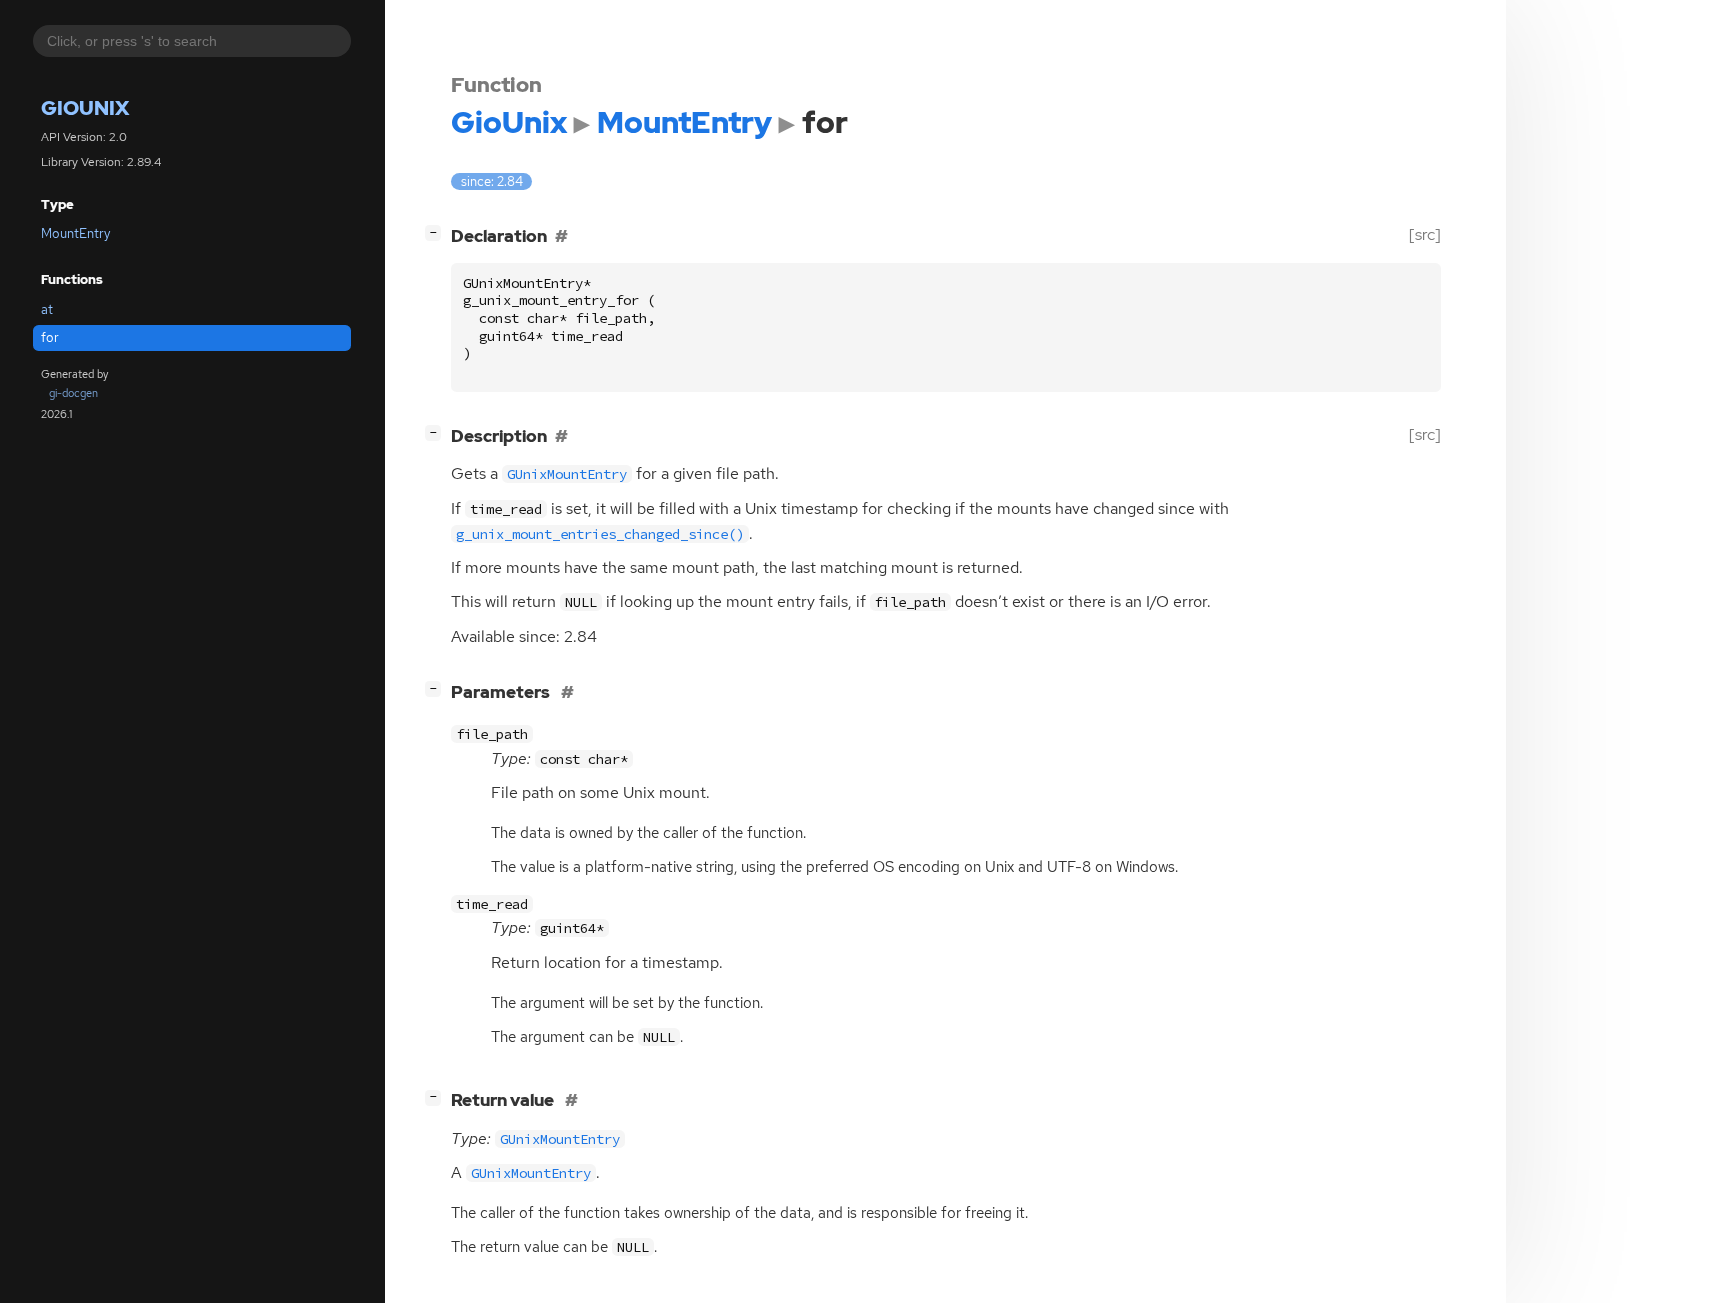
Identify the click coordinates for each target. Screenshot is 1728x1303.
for (50, 337)
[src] (1425, 234)
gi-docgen (73, 393)
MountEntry (75, 233)
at (47, 309)
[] (437, 232)
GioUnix (85, 108)
